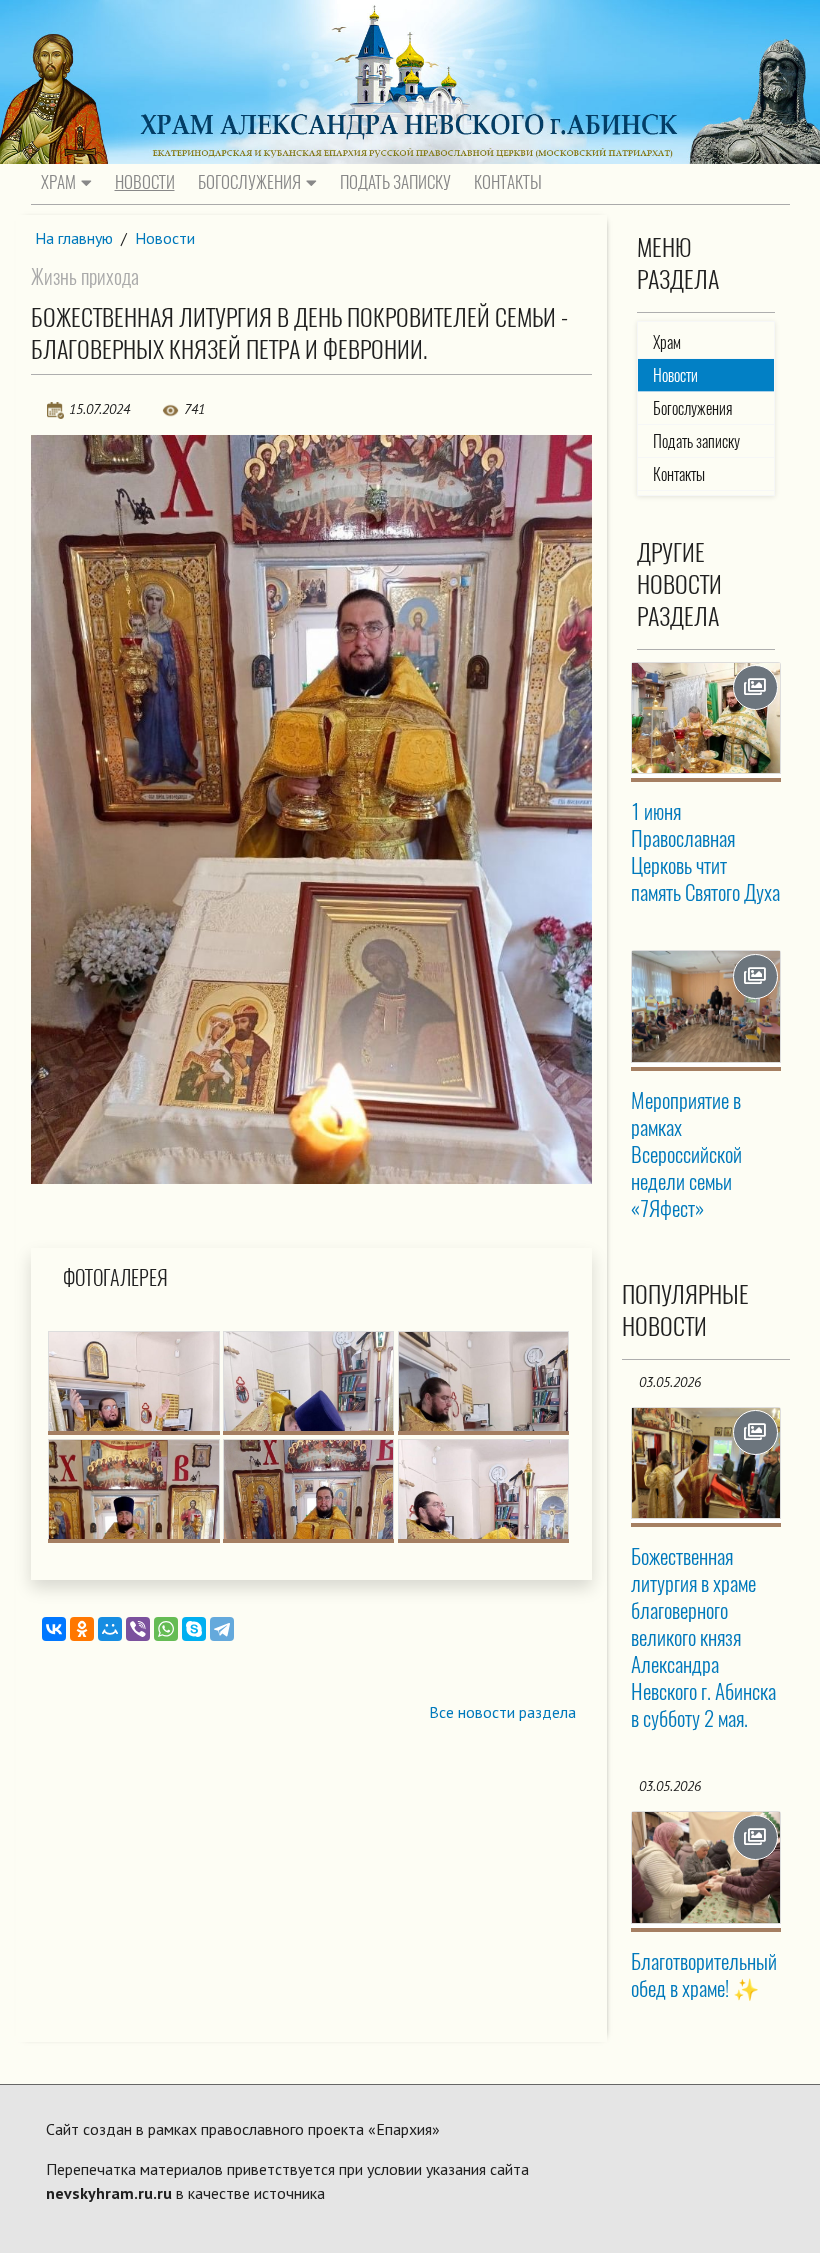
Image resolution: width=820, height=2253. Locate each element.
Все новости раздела (502, 1712)
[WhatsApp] (166, 1629)
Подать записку (395, 182)
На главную (74, 238)
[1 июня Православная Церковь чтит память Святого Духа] (705, 718)
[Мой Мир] (110, 1629)
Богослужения (249, 182)
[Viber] (138, 1629)
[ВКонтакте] (54, 1629)
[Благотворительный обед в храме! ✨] (705, 1867)
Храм (58, 182)
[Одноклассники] (82, 1629)
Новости (145, 182)
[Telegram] (222, 1629)
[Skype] (194, 1629)
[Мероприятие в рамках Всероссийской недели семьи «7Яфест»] (705, 1006)
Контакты (508, 182)
